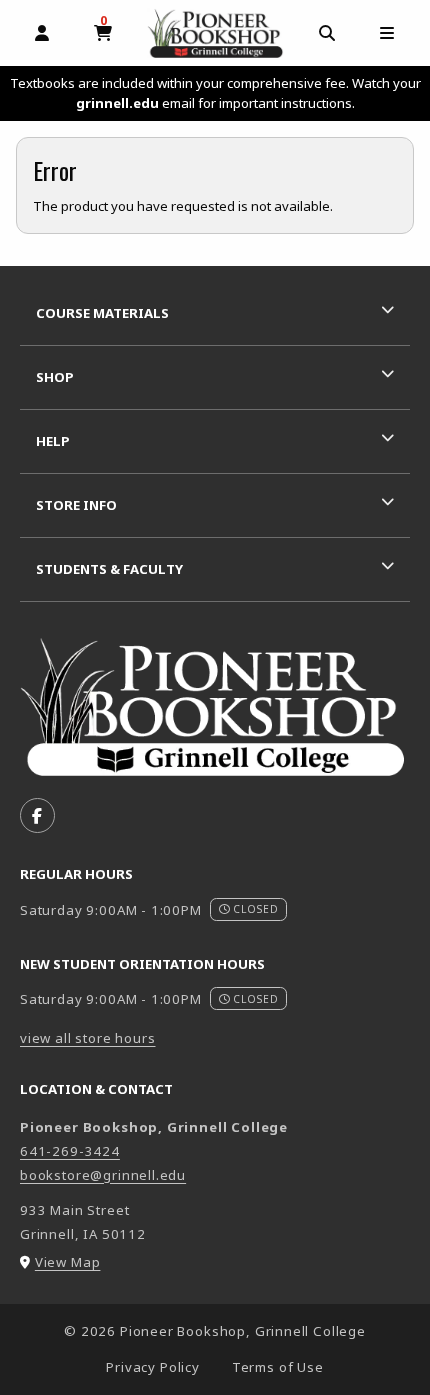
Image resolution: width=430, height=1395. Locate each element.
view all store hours (88, 1038)
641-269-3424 (70, 1151)
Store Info (76, 505)
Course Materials (102, 313)
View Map (68, 1262)
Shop (55, 377)
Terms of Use (278, 1367)
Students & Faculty (109, 569)
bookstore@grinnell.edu (103, 1175)
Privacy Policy (153, 1367)
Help (53, 441)
